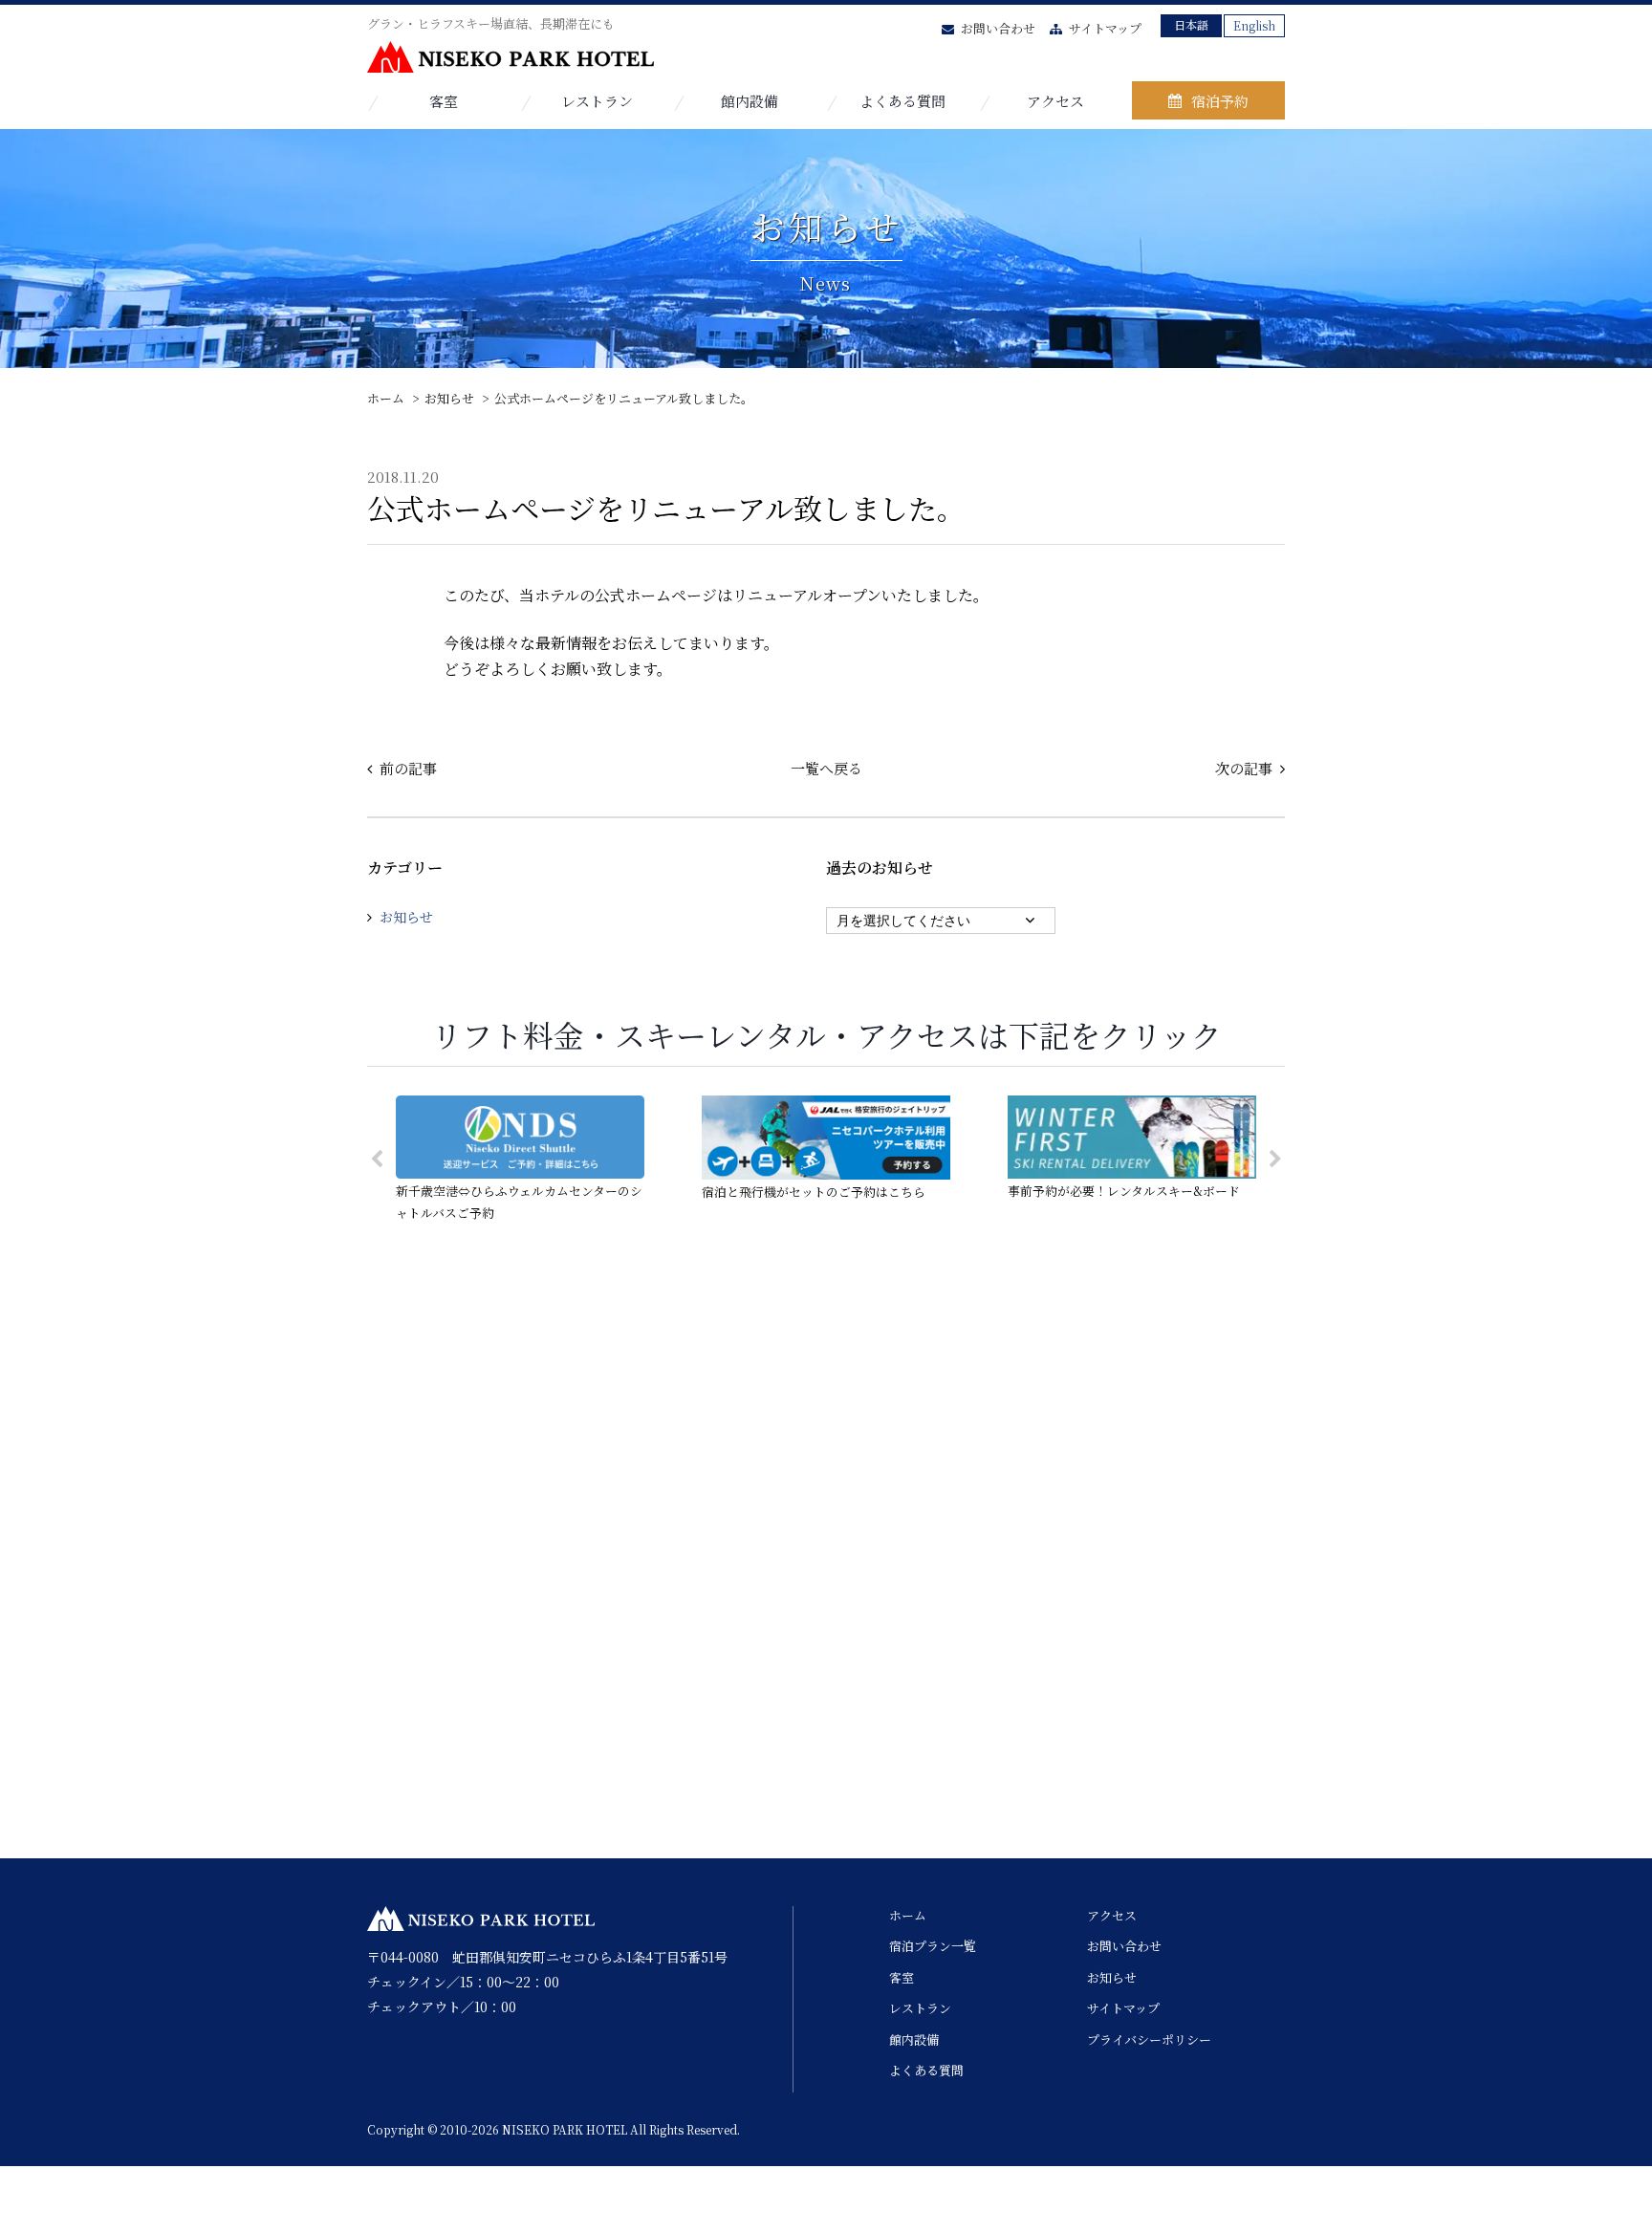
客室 (444, 101)
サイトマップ (1105, 28)
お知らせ (406, 917)
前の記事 (408, 768)
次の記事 (1244, 768)
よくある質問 (902, 101)
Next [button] (1275, 1160)
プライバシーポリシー (1149, 2039)
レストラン (597, 101)
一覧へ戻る (826, 768)
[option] (520, 1159)
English (1254, 25)
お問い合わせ (998, 28)
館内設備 (750, 101)
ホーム (908, 1915)
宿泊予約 (1220, 101)
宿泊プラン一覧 (933, 1946)
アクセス (1055, 101)
